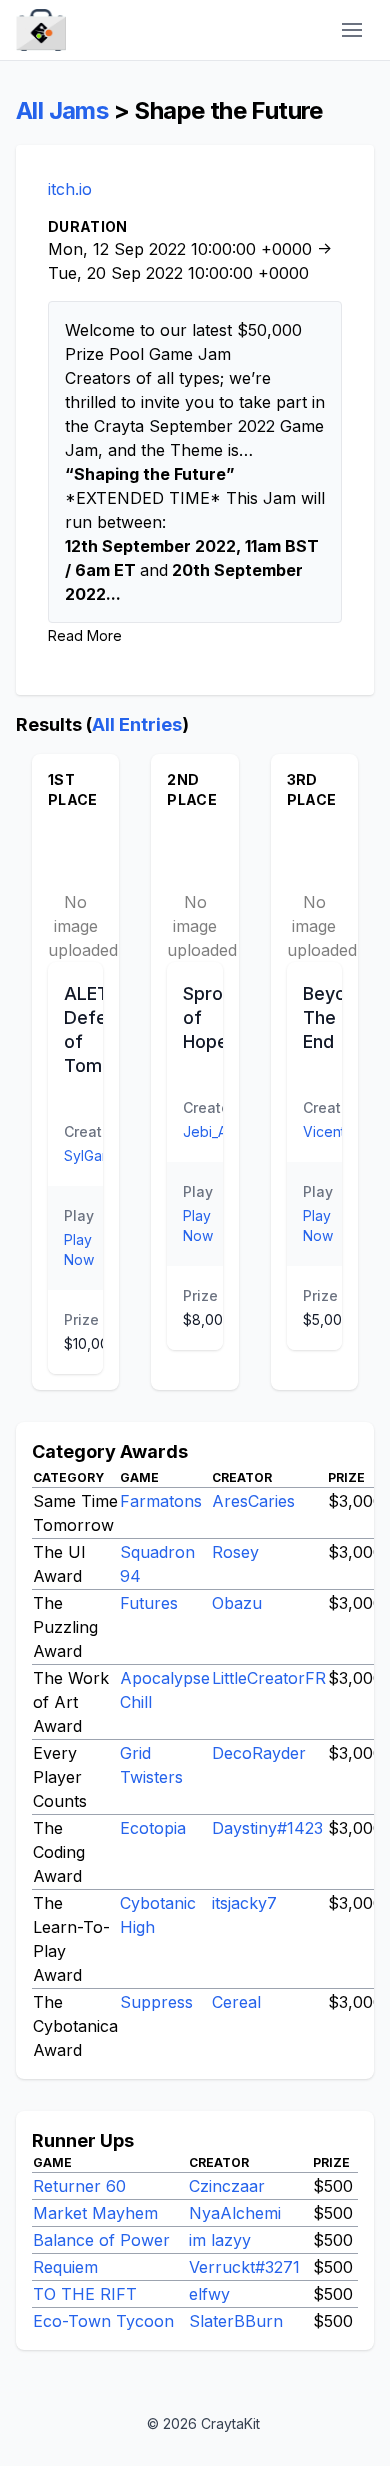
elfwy (209, 2294)
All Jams (62, 110)
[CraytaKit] (41, 30)
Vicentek (332, 1131)
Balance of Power (101, 2240)
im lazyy (220, 2240)
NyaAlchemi (235, 2213)
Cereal (236, 2002)
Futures (149, 1603)
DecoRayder (259, 1753)
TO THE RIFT (85, 2294)
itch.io (70, 189)
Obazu (237, 1603)
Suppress (156, 2002)
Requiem (65, 2267)
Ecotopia (153, 1828)
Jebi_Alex (215, 1131)
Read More (85, 635)
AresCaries (253, 1501)
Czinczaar (227, 2186)
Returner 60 (79, 2186)
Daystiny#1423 (267, 1828)
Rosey (235, 1552)
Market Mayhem (95, 2213)
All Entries (137, 724)
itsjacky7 (244, 1903)
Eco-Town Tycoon (103, 2321)
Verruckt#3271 (244, 2267)
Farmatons (161, 1501)
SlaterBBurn (236, 2321)
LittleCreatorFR (269, 1678)
